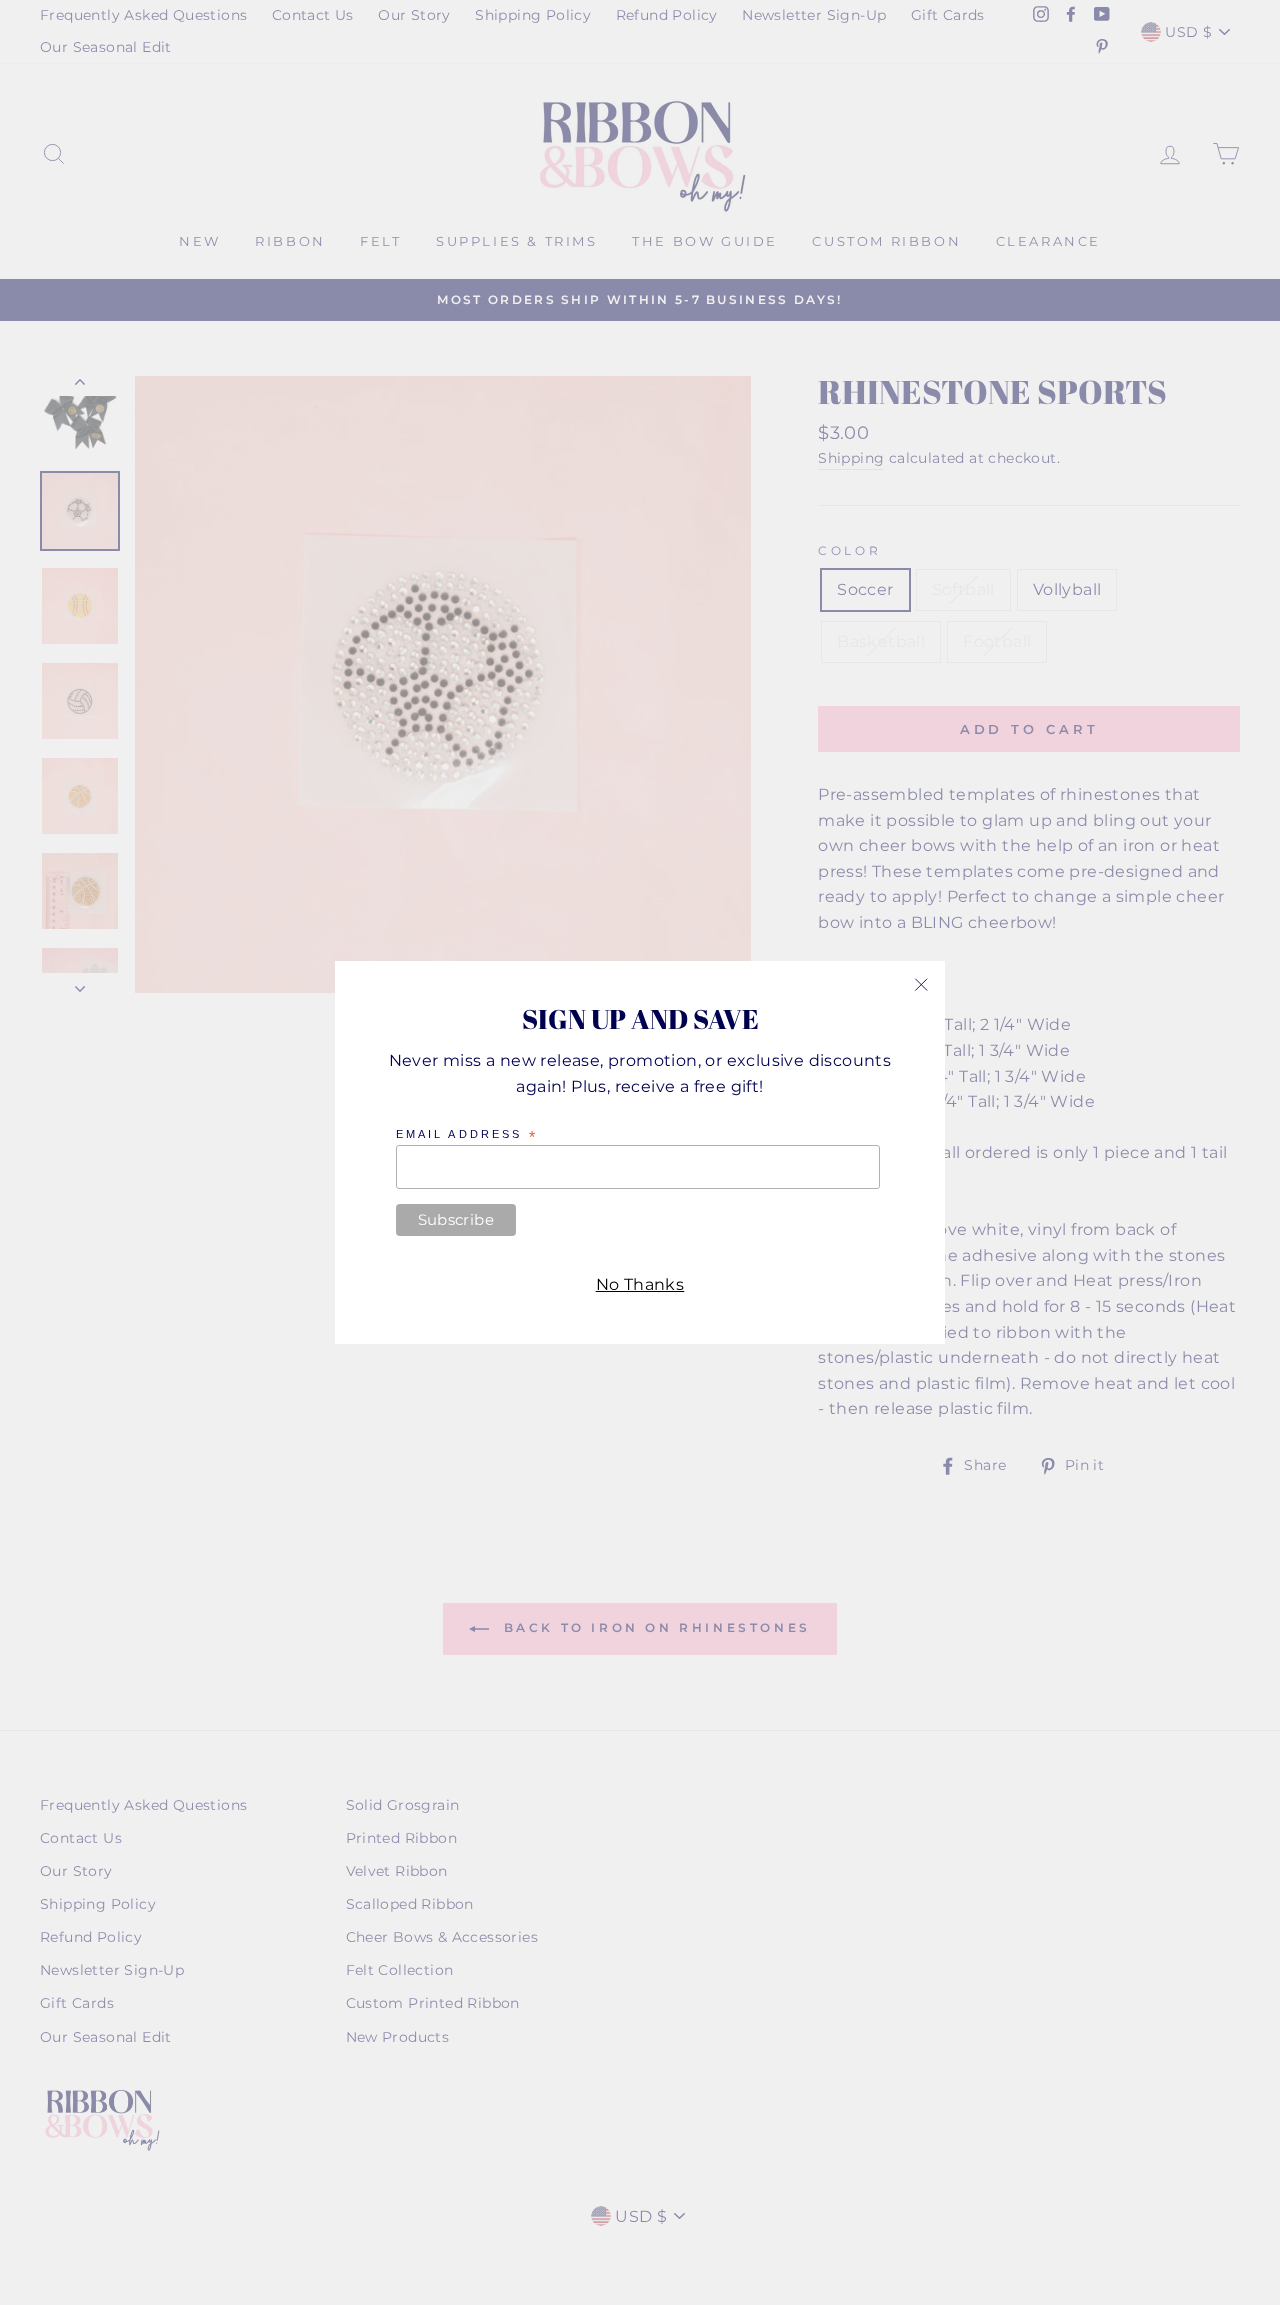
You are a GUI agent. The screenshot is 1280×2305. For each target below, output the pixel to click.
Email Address (467, 1135)
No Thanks (640, 1284)
